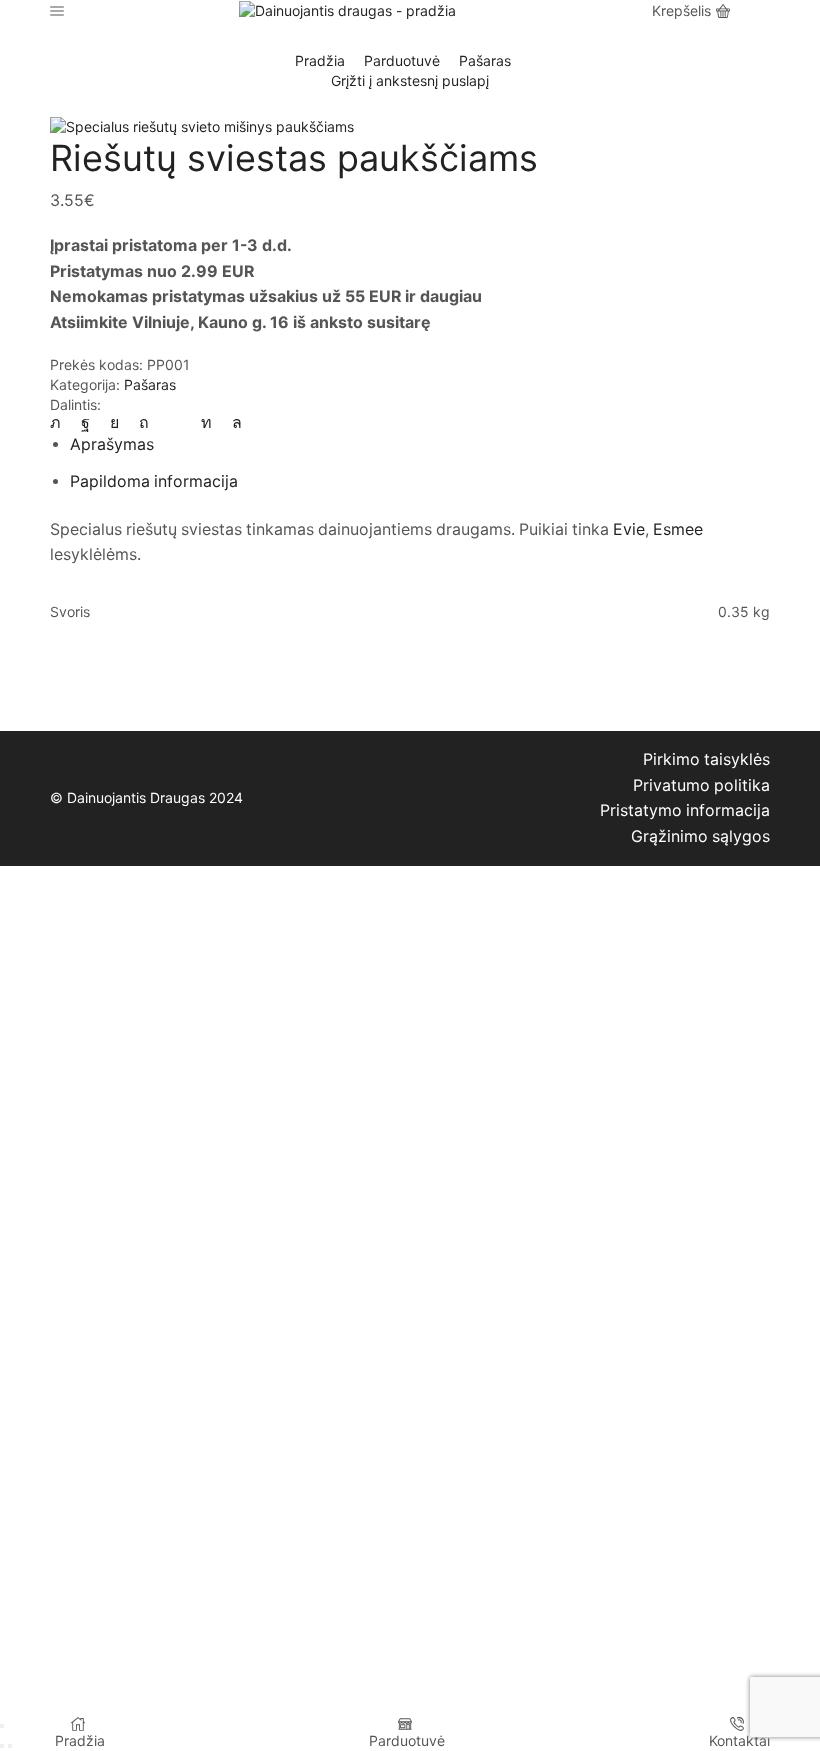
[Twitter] (60, 422)
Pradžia (320, 60)
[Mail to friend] (175, 422)
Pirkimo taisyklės (706, 759)
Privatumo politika (701, 785)
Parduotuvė (402, 60)
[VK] (114, 422)
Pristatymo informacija (685, 810)
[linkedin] (206, 422)
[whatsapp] (232, 422)
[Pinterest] (144, 422)
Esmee (678, 529)
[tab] (112, 444)
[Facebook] (85, 422)
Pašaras (485, 60)
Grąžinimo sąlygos (700, 836)
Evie (629, 529)
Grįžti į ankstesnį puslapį (410, 80)
